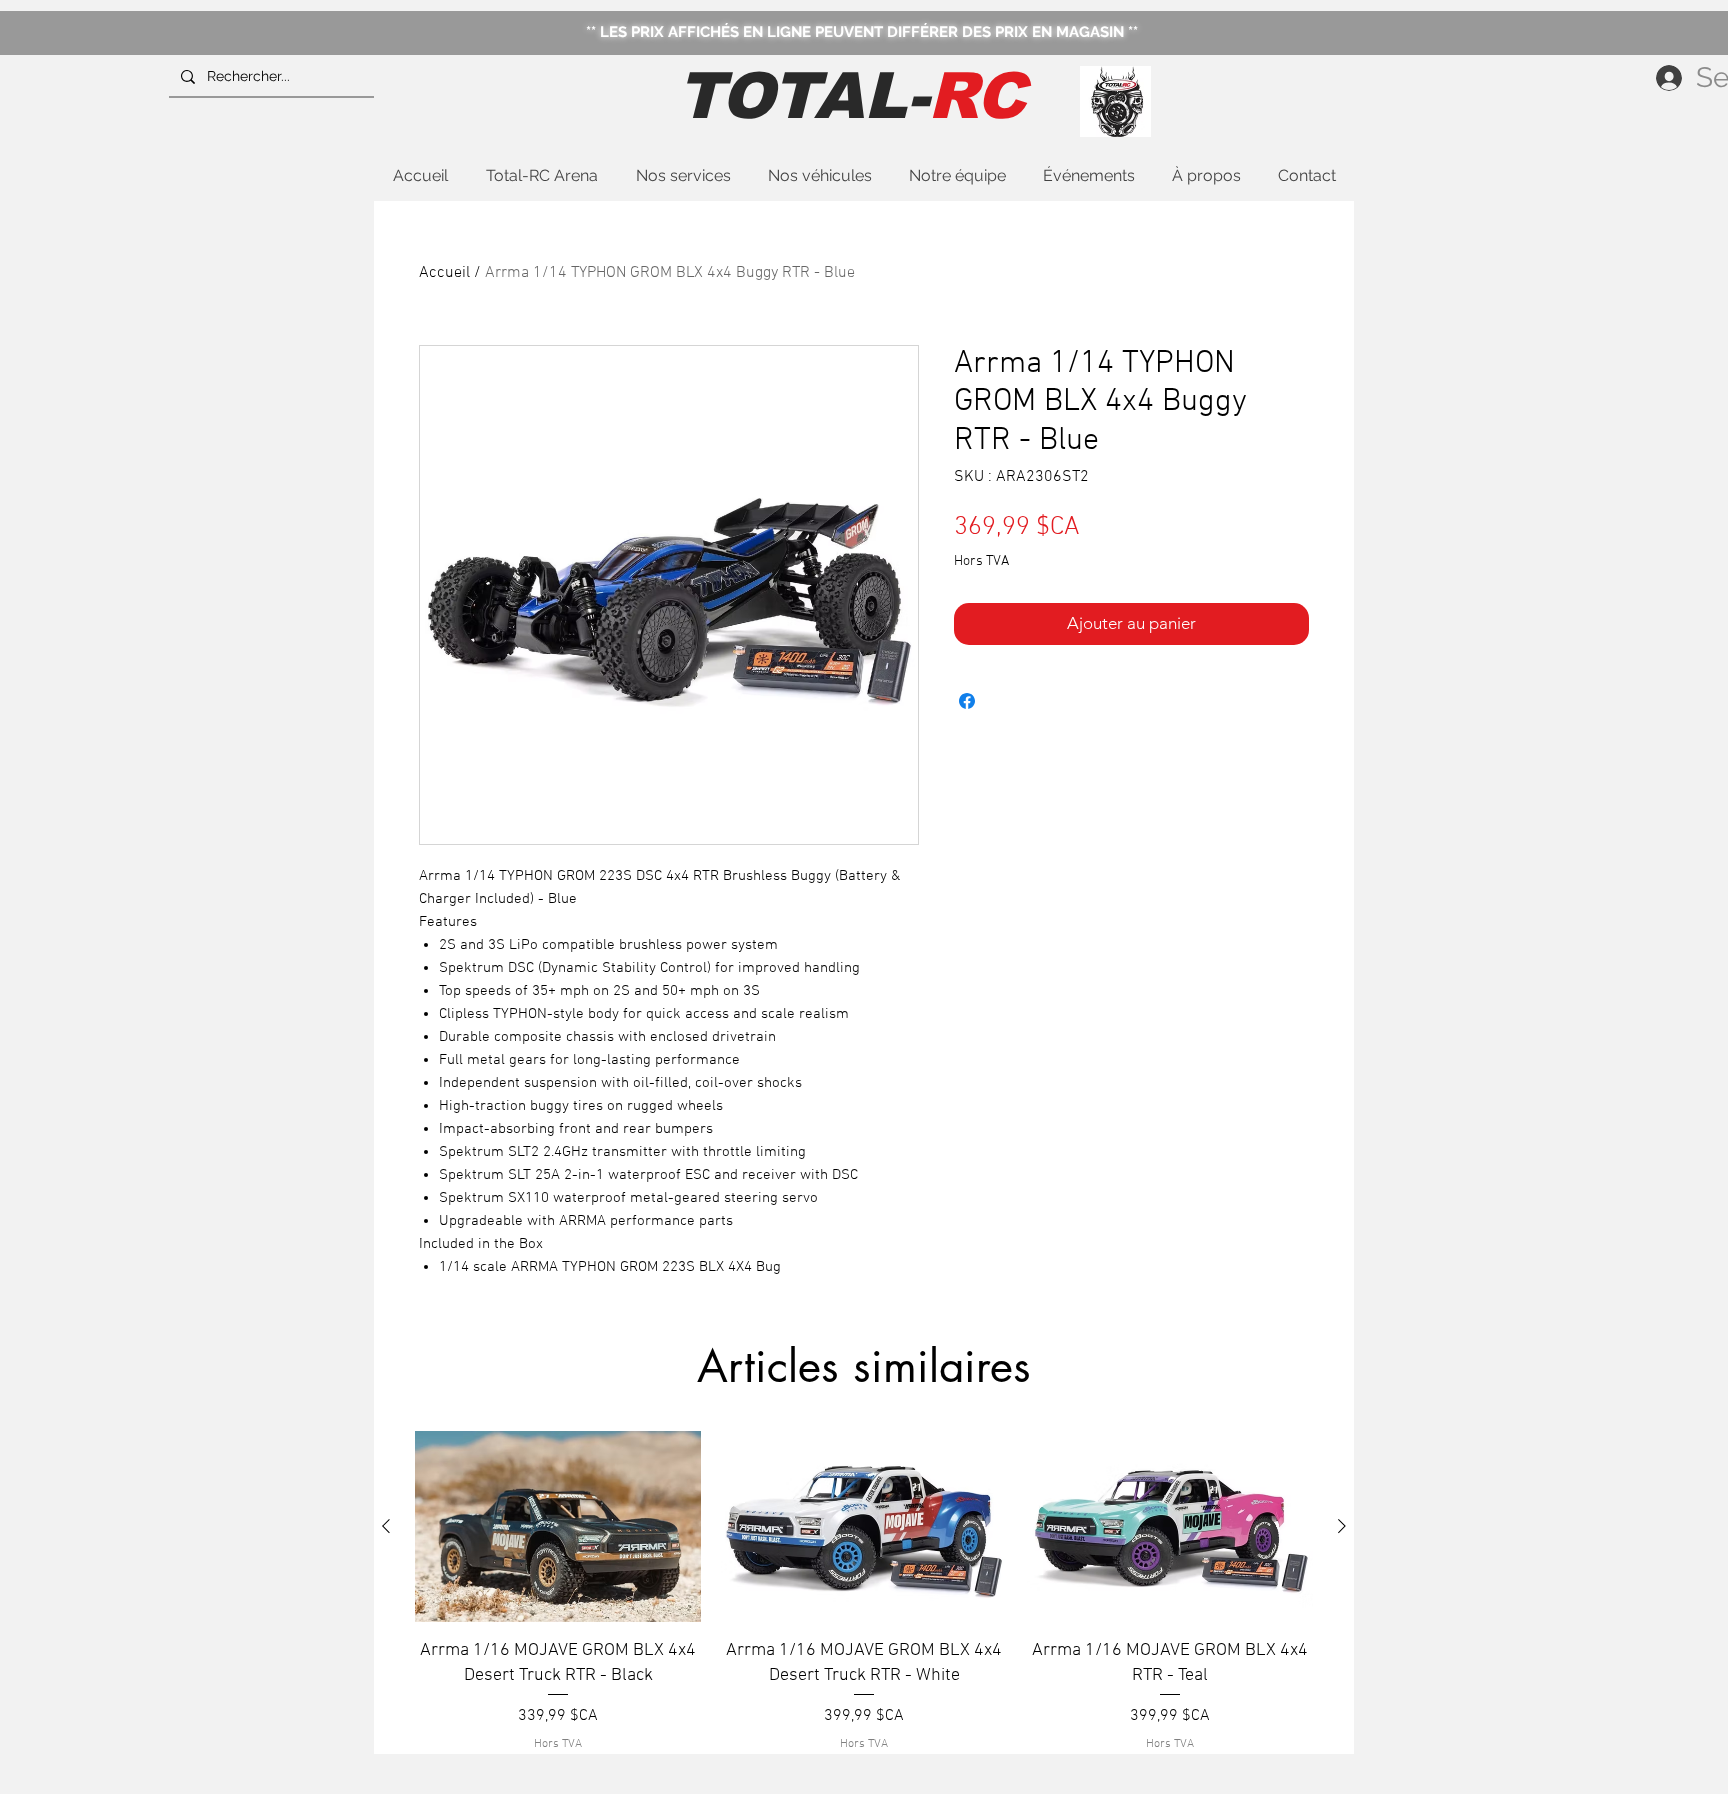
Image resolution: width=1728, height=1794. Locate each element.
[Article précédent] (386, 1526)
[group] (864, 1592)
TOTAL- (851, 95)
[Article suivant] (1342, 1526)
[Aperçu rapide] (558, 1526)
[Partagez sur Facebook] (967, 701)
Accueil (444, 273)
